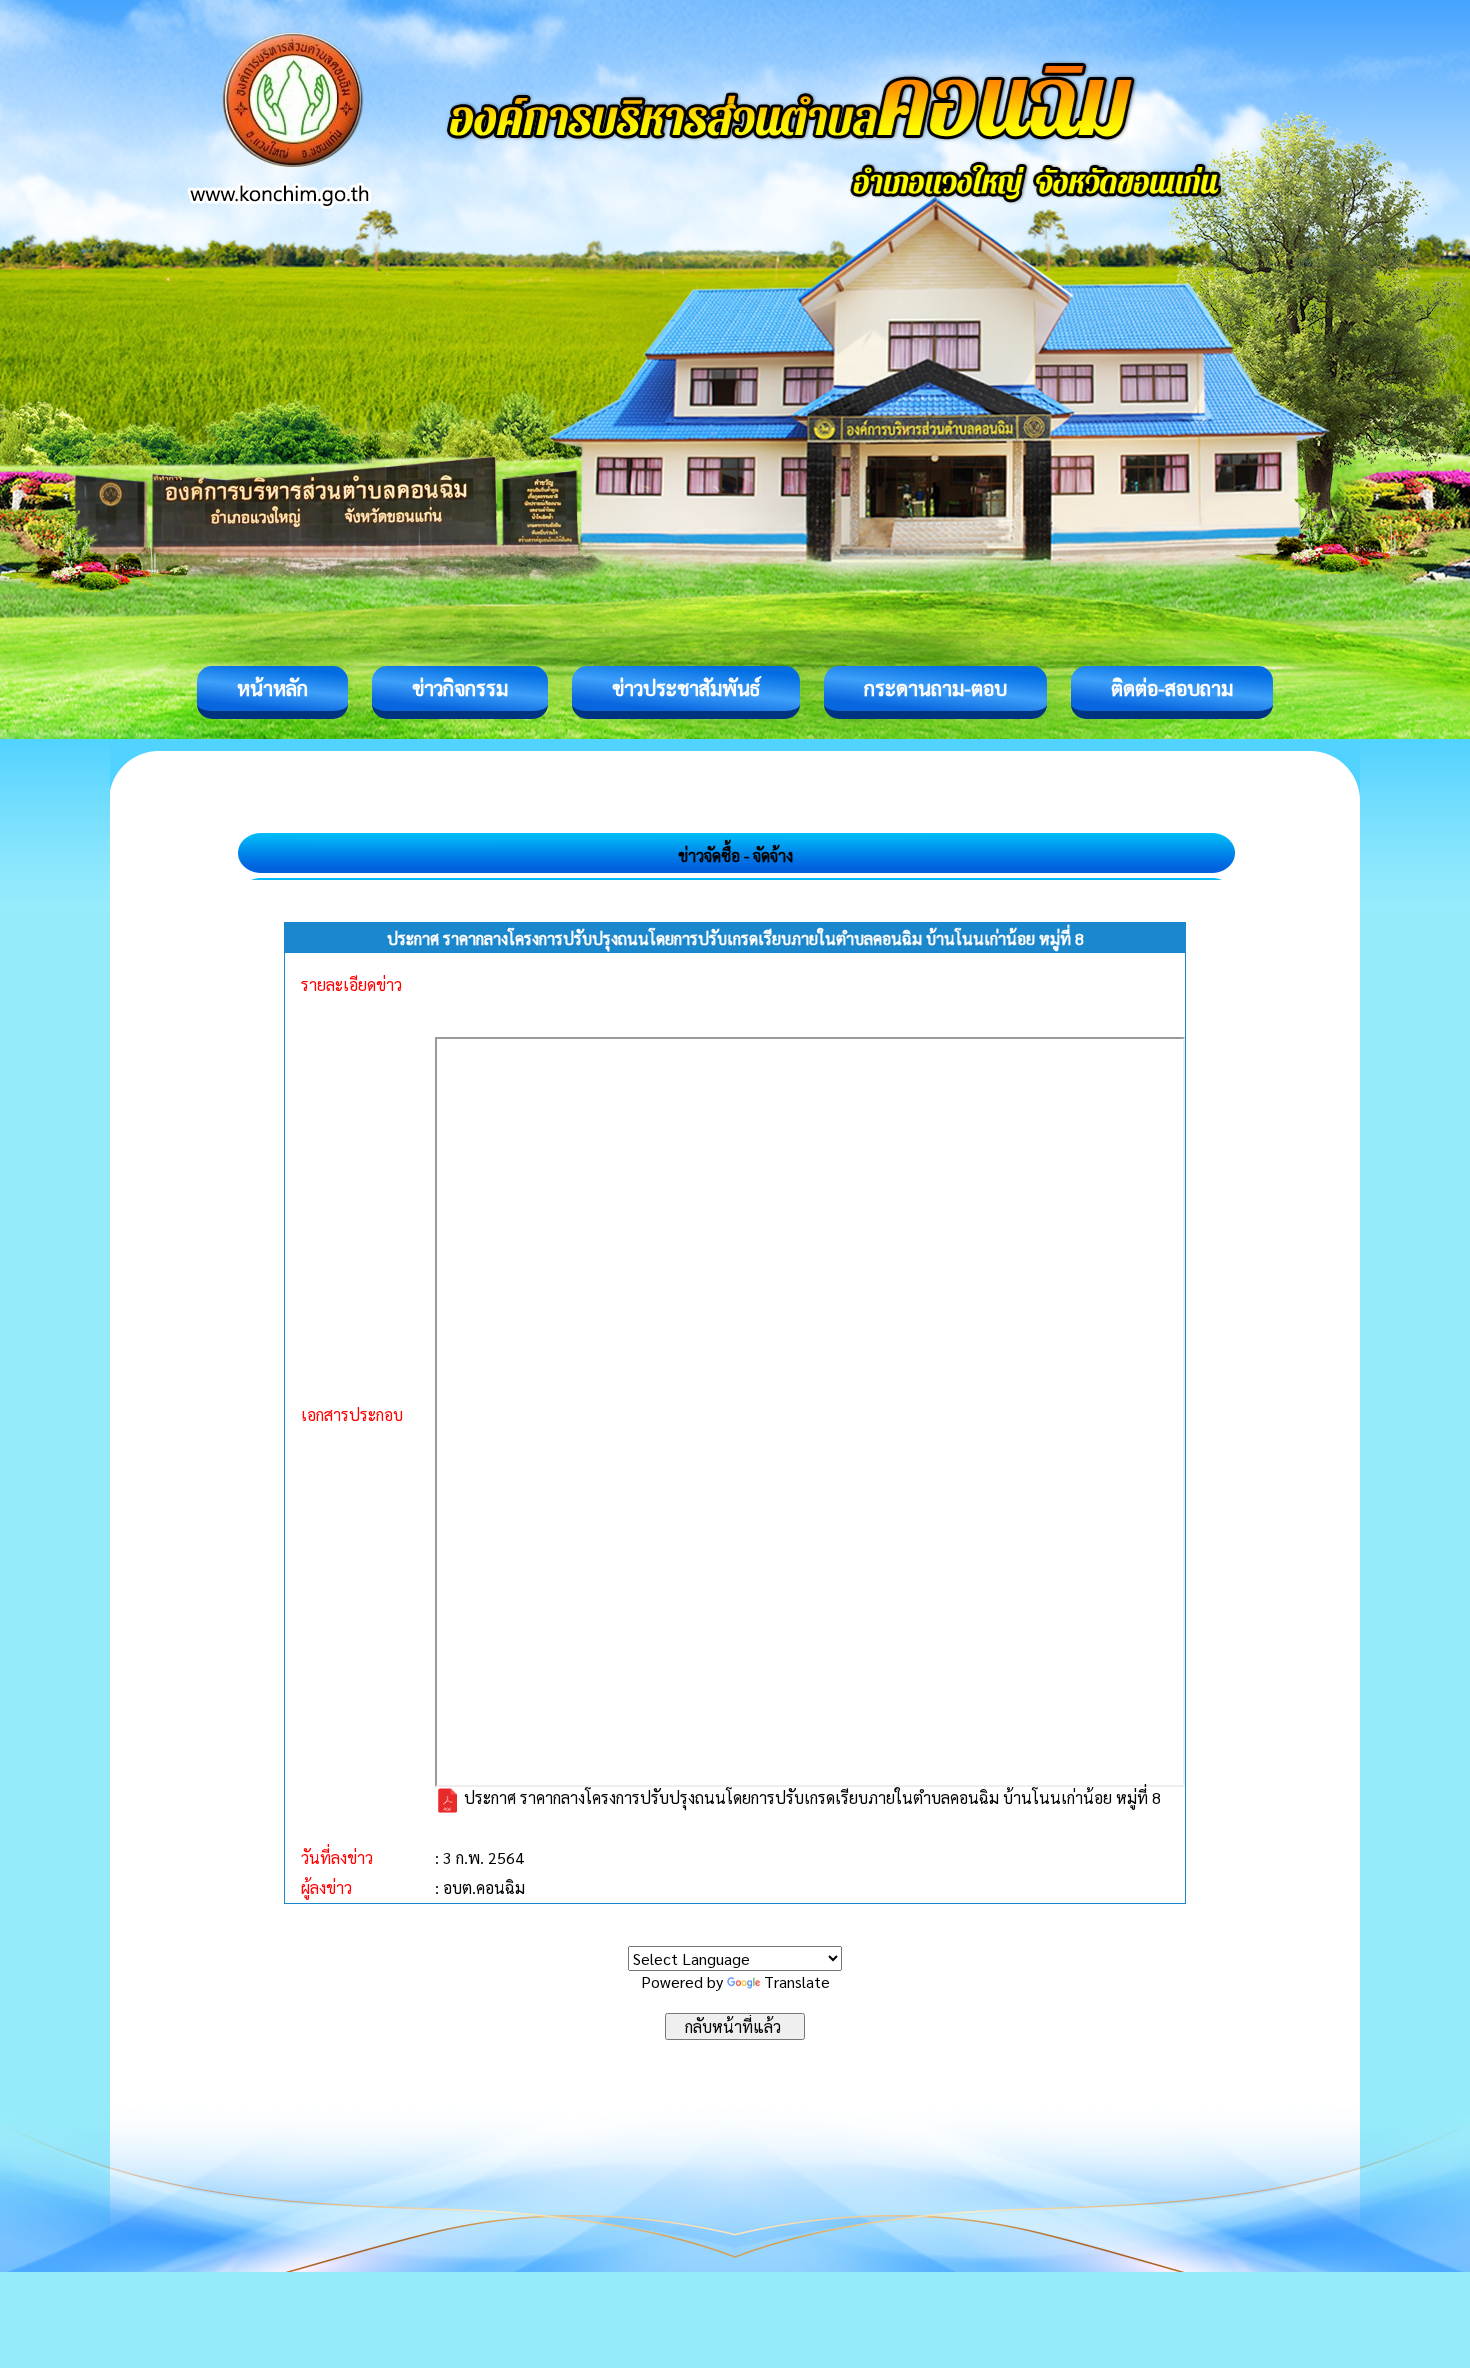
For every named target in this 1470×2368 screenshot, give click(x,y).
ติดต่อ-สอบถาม (1172, 688)
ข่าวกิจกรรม (460, 688)
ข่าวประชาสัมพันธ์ (686, 688)
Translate (797, 1981)
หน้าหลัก (272, 688)
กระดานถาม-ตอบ (935, 688)
